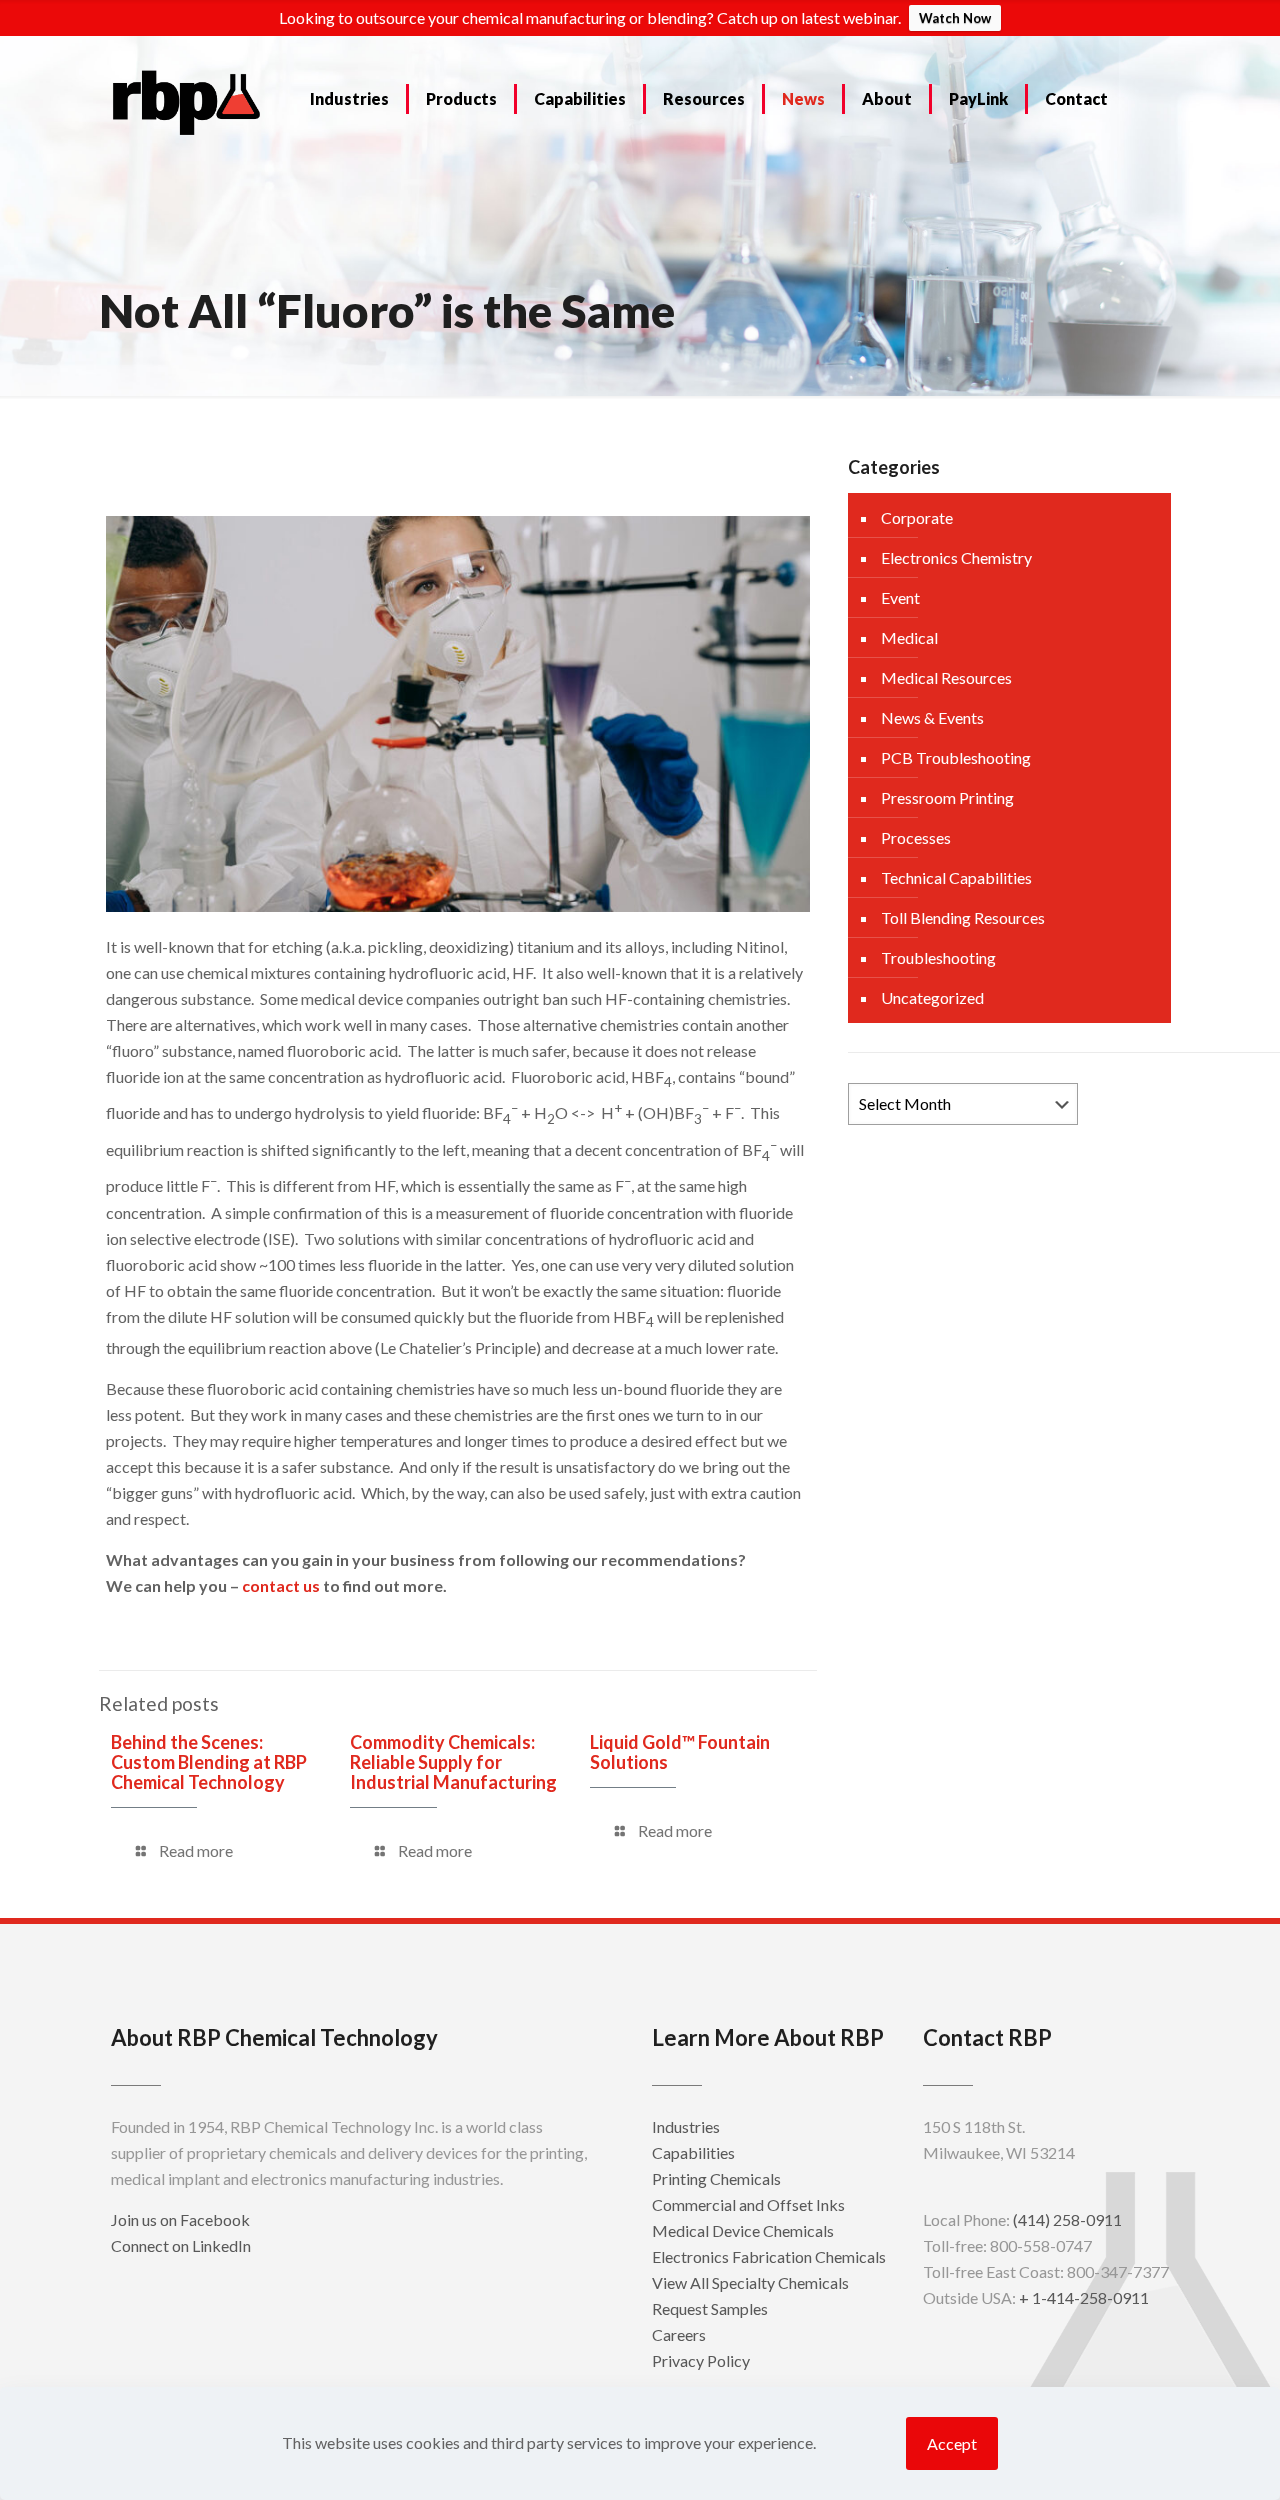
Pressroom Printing (947, 797)
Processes (916, 837)
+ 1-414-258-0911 (1084, 2297)
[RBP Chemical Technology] (187, 101)
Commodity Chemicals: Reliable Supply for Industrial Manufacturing (453, 1762)
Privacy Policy (701, 2360)
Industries (686, 2126)
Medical (909, 637)
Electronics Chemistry (956, 557)
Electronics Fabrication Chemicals (769, 2256)
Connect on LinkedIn (181, 2245)
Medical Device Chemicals (743, 2230)
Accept (952, 2443)
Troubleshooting (938, 957)
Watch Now (955, 18)
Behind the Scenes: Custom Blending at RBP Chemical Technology (209, 1762)
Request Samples (710, 2308)
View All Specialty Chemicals (750, 2282)
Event (900, 597)
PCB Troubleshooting (956, 757)
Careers (679, 2334)
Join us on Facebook (180, 2219)
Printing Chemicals (716, 2178)
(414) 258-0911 (1067, 2219)
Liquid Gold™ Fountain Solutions (680, 1752)
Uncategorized (932, 997)
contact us (281, 1585)
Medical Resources (946, 677)
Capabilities (693, 2152)
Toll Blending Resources (963, 917)
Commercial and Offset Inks (748, 2204)
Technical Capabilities (956, 877)
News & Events (932, 717)
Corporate (917, 517)
